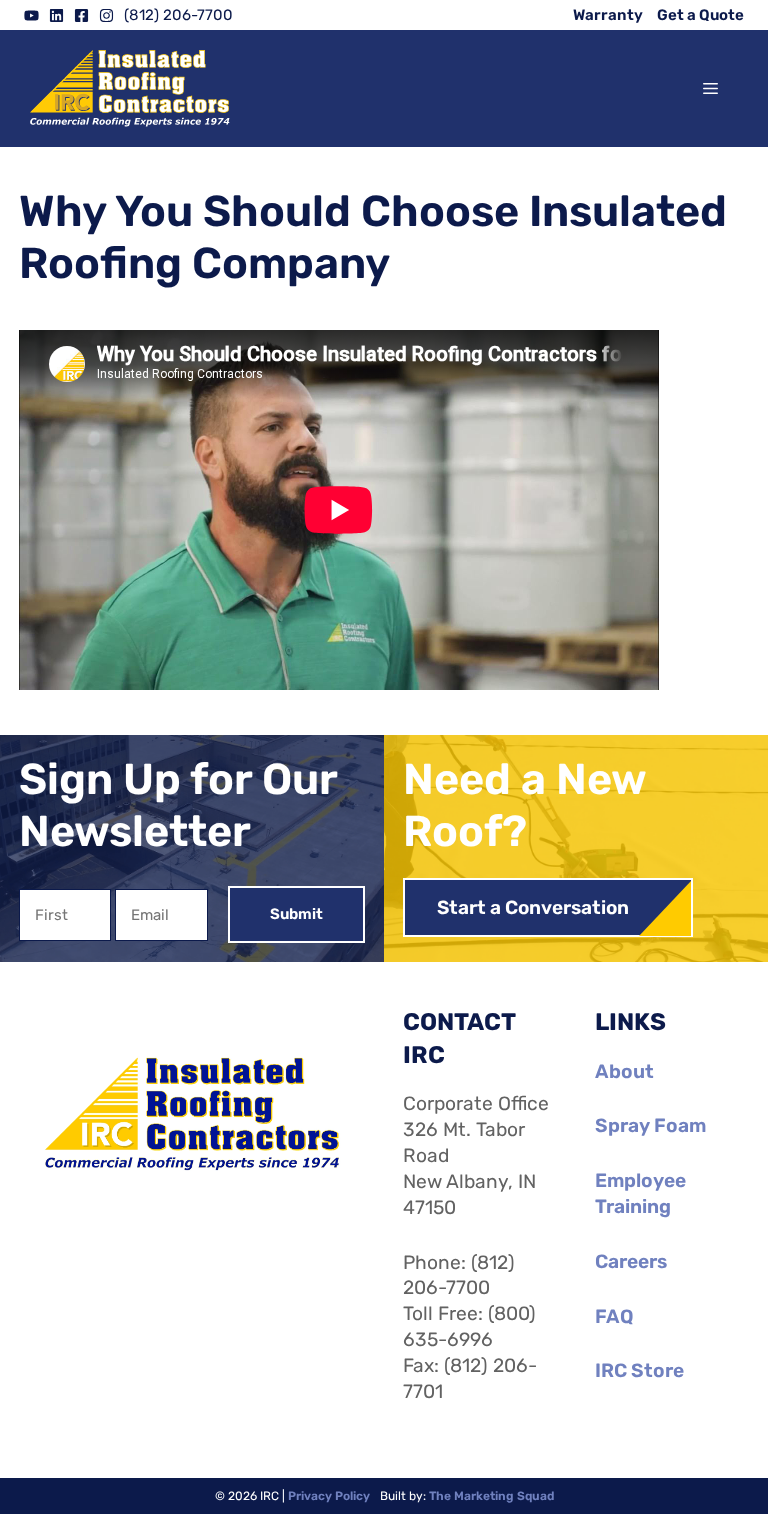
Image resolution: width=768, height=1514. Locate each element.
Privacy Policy (329, 1496)
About (624, 1071)
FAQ (614, 1316)
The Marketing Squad (491, 1496)
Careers (631, 1261)
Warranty (608, 15)
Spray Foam (650, 1125)
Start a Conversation (533, 907)
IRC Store (639, 1370)
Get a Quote (700, 15)
